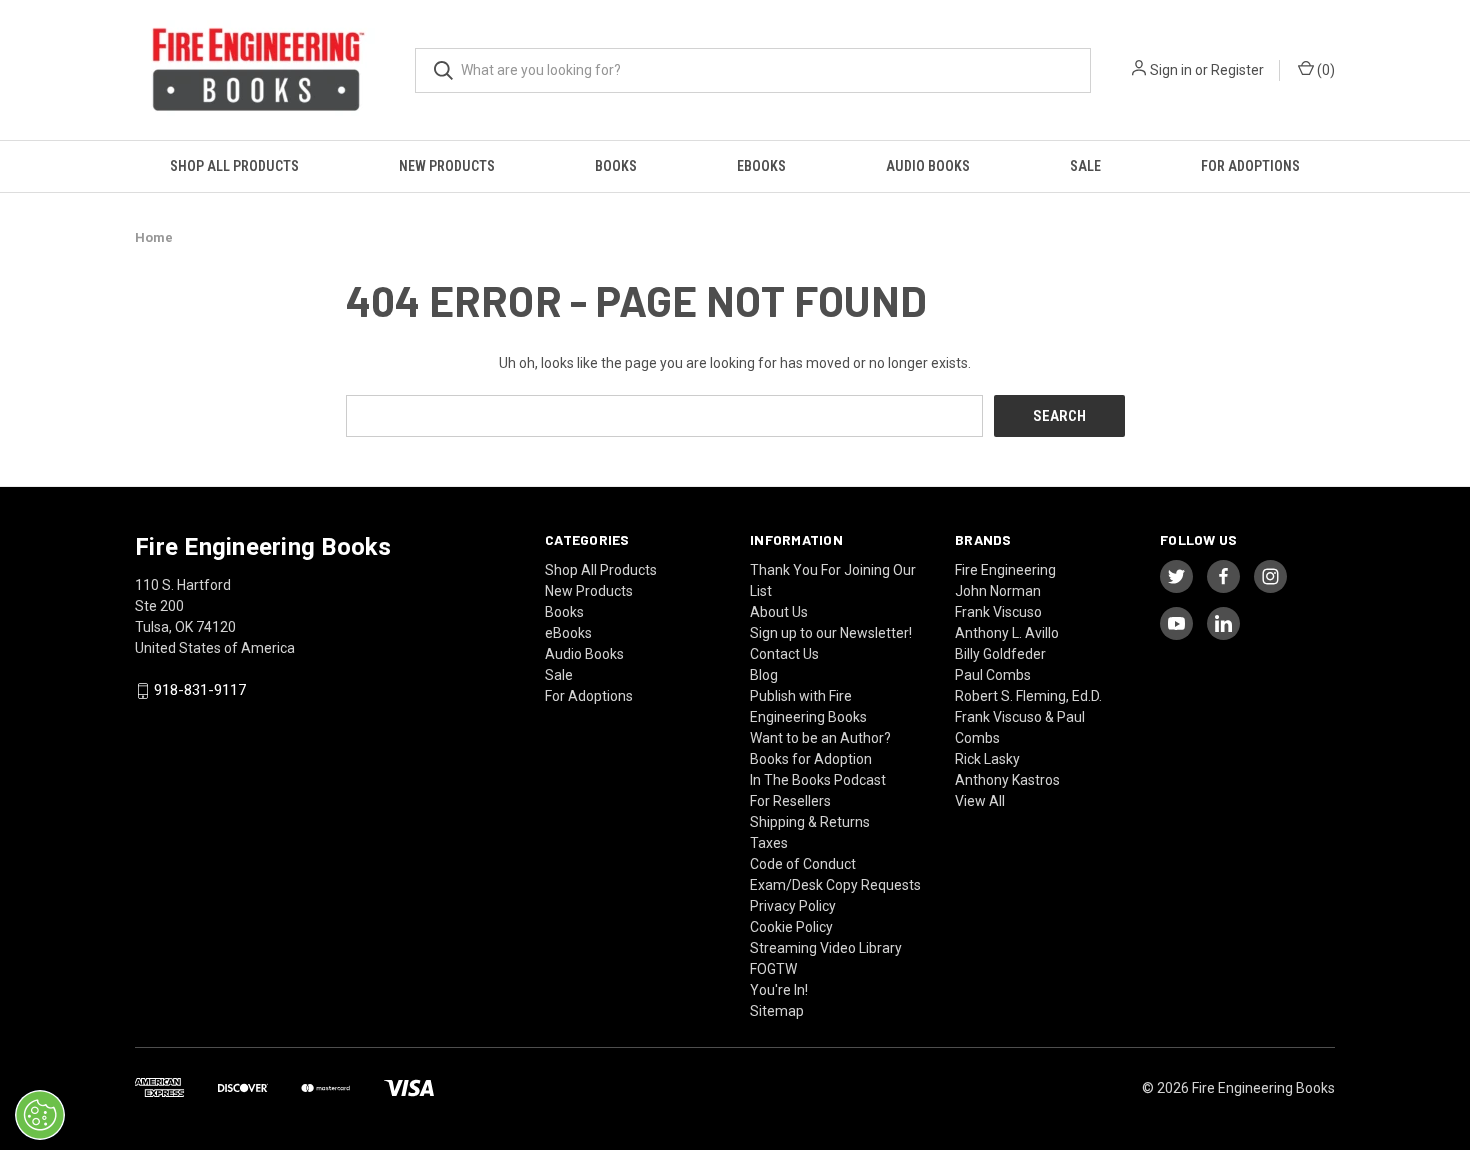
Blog (764, 675)
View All (980, 801)
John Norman (998, 591)
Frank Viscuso (998, 612)
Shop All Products (234, 166)
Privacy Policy (793, 906)
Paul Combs (993, 675)
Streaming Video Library (826, 948)
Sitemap (777, 1011)
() (1324, 70)
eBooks (761, 166)
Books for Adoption (811, 759)
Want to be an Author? (820, 738)
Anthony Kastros (1007, 780)
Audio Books (928, 166)
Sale (1085, 166)
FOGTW (773, 969)
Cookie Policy (791, 927)
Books (616, 166)
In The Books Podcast (818, 780)
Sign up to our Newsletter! (831, 633)
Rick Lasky (987, 759)
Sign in (1171, 70)
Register (1237, 70)
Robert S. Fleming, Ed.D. (1028, 696)
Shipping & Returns (810, 822)
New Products (447, 166)
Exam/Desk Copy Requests (835, 885)
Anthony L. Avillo (1007, 633)
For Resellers (790, 801)
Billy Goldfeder (1000, 654)
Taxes (769, 843)
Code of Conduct (803, 864)
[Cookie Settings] (40, 1115)
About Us (779, 612)
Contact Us (784, 654)
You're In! (779, 990)
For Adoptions (1250, 166)
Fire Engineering (1005, 570)
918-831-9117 (200, 691)
